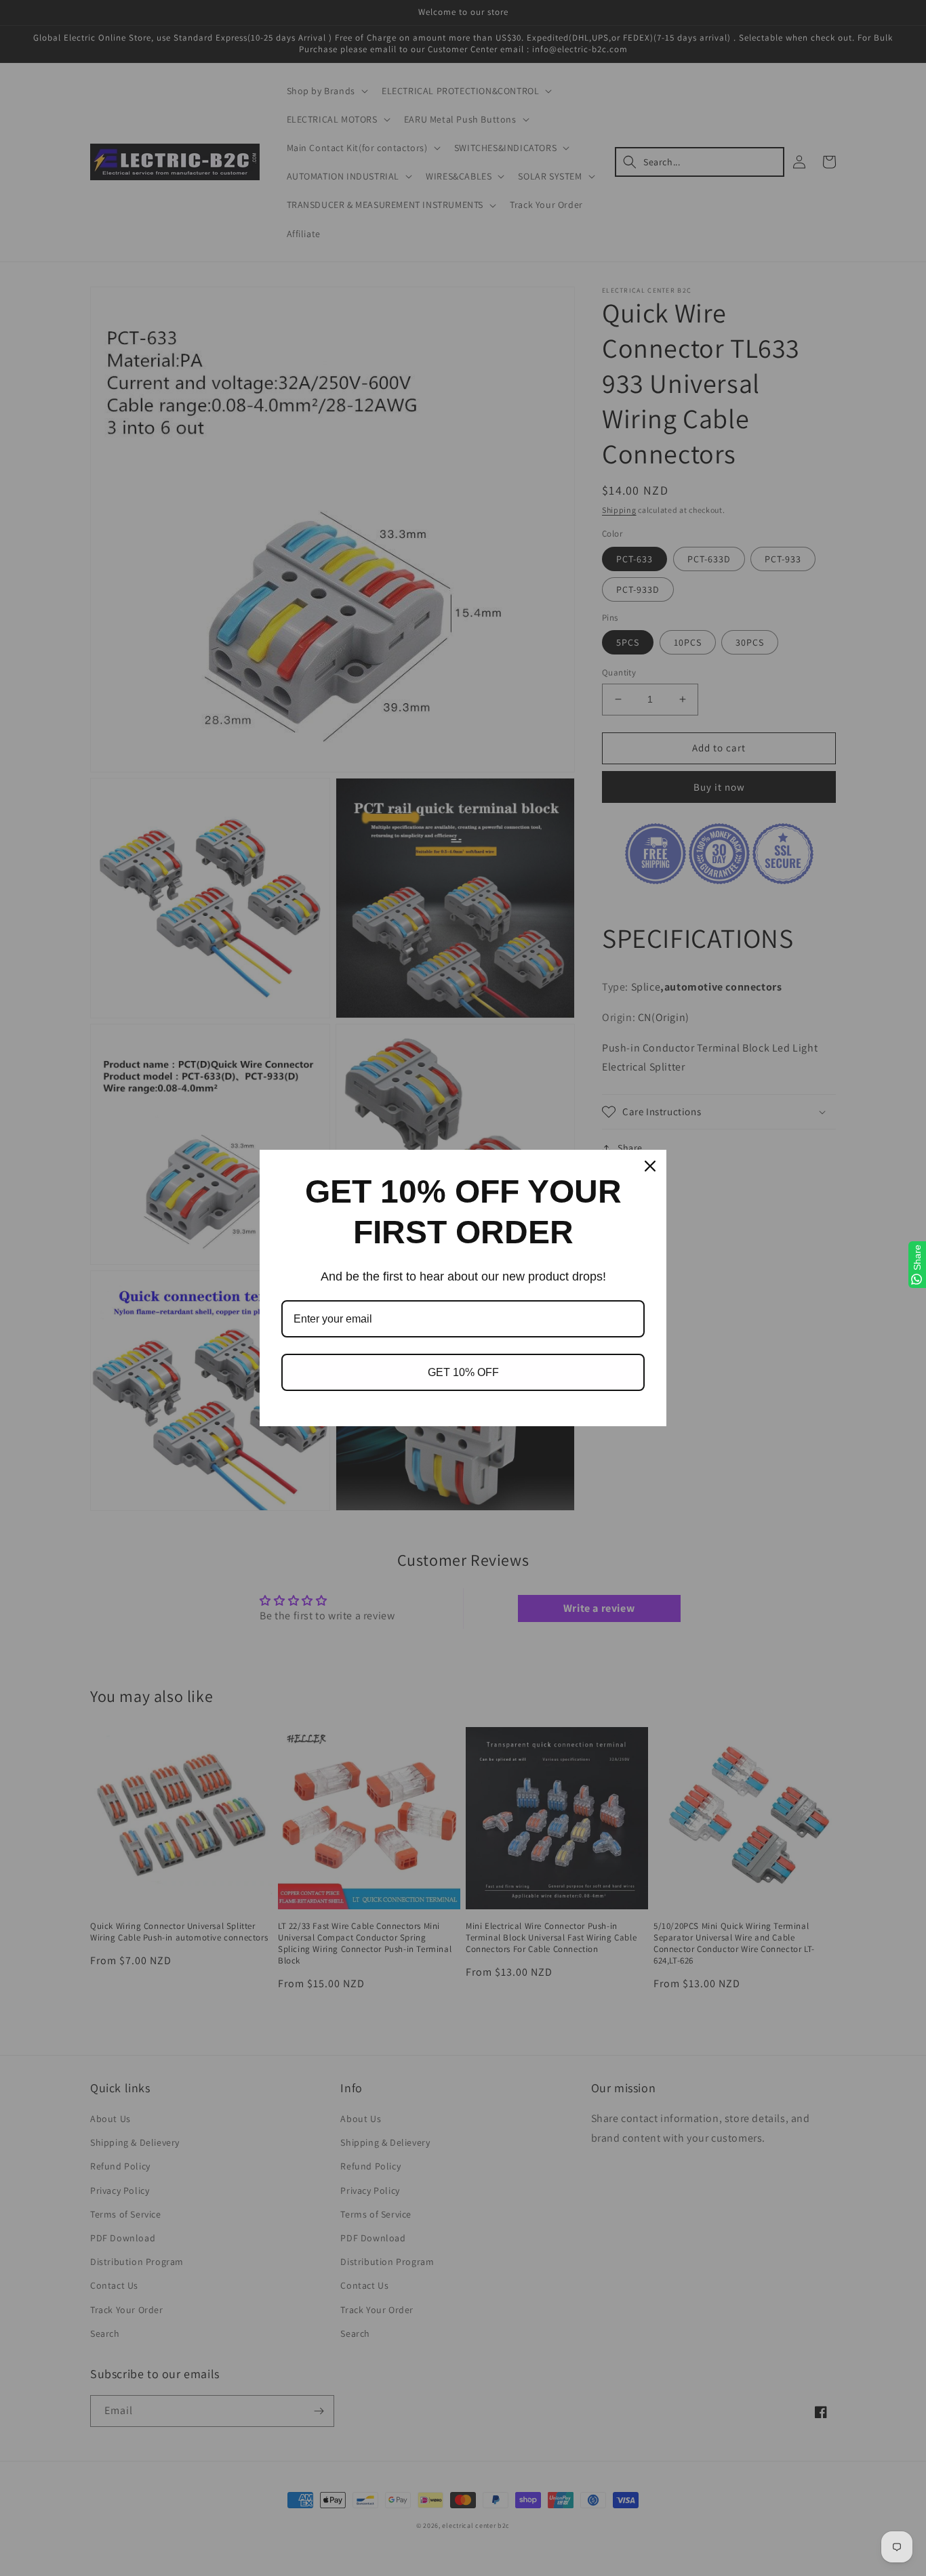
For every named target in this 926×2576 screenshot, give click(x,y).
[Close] (650, 1166)
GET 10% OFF (463, 1372)
